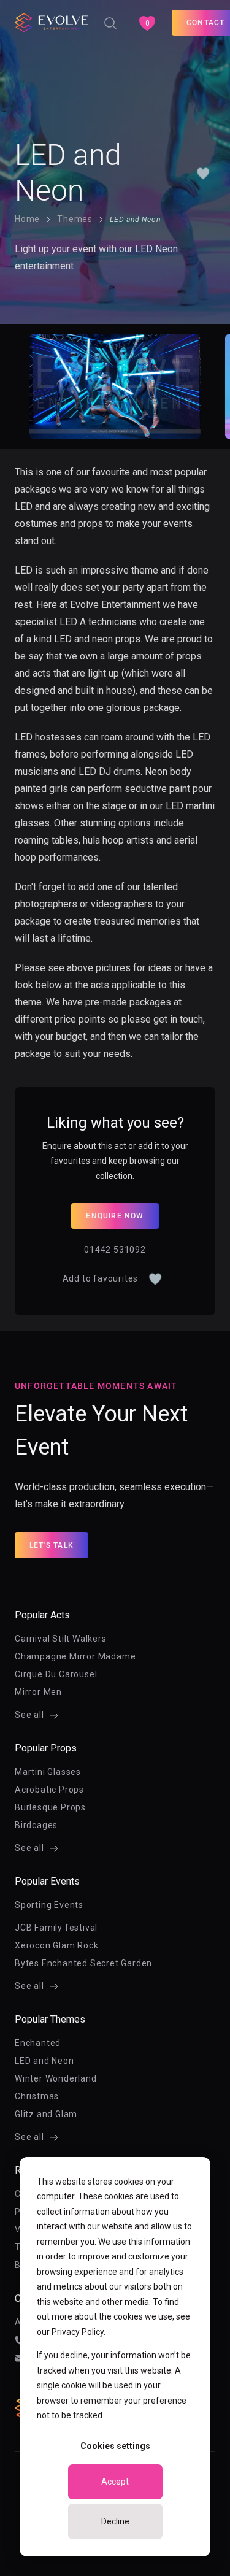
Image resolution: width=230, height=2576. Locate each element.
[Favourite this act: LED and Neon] (203, 173)
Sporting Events (49, 1905)
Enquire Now (115, 1216)
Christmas (37, 2096)
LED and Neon (44, 2061)
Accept (115, 2482)
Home (27, 219)
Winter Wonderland (56, 2078)
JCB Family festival (56, 1928)
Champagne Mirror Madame (75, 1656)
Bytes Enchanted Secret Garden (83, 1963)
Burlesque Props (50, 1807)
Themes (75, 219)
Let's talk (52, 1545)
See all (29, 1715)
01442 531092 (115, 1250)
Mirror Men (38, 1692)
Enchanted (38, 2043)
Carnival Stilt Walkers (61, 1639)
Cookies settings (115, 2446)
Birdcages (36, 1825)
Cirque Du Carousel (56, 1674)
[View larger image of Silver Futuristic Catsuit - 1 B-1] (115, 386)
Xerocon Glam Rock (57, 1945)
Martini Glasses (48, 1772)
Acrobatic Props (49, 1790)
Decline (115, 2521)
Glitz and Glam (46, 2114)
